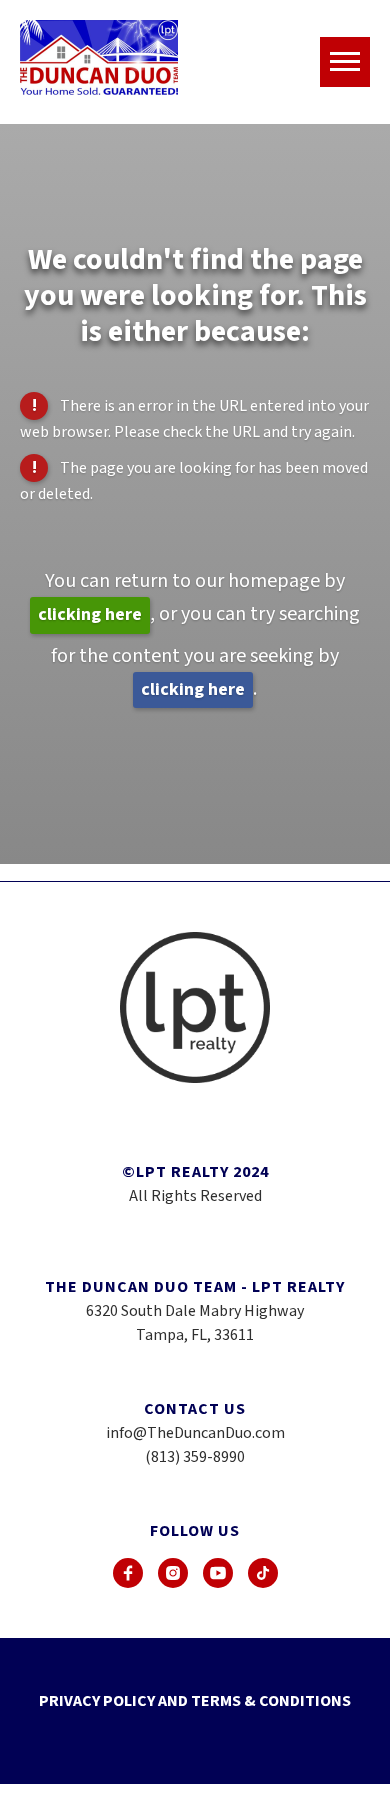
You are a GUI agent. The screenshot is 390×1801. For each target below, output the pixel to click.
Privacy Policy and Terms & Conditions (195, 1701)
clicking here (90, 614)
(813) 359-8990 (195, 1457)
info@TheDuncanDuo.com (195, 1433)
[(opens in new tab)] (128, 1573)
